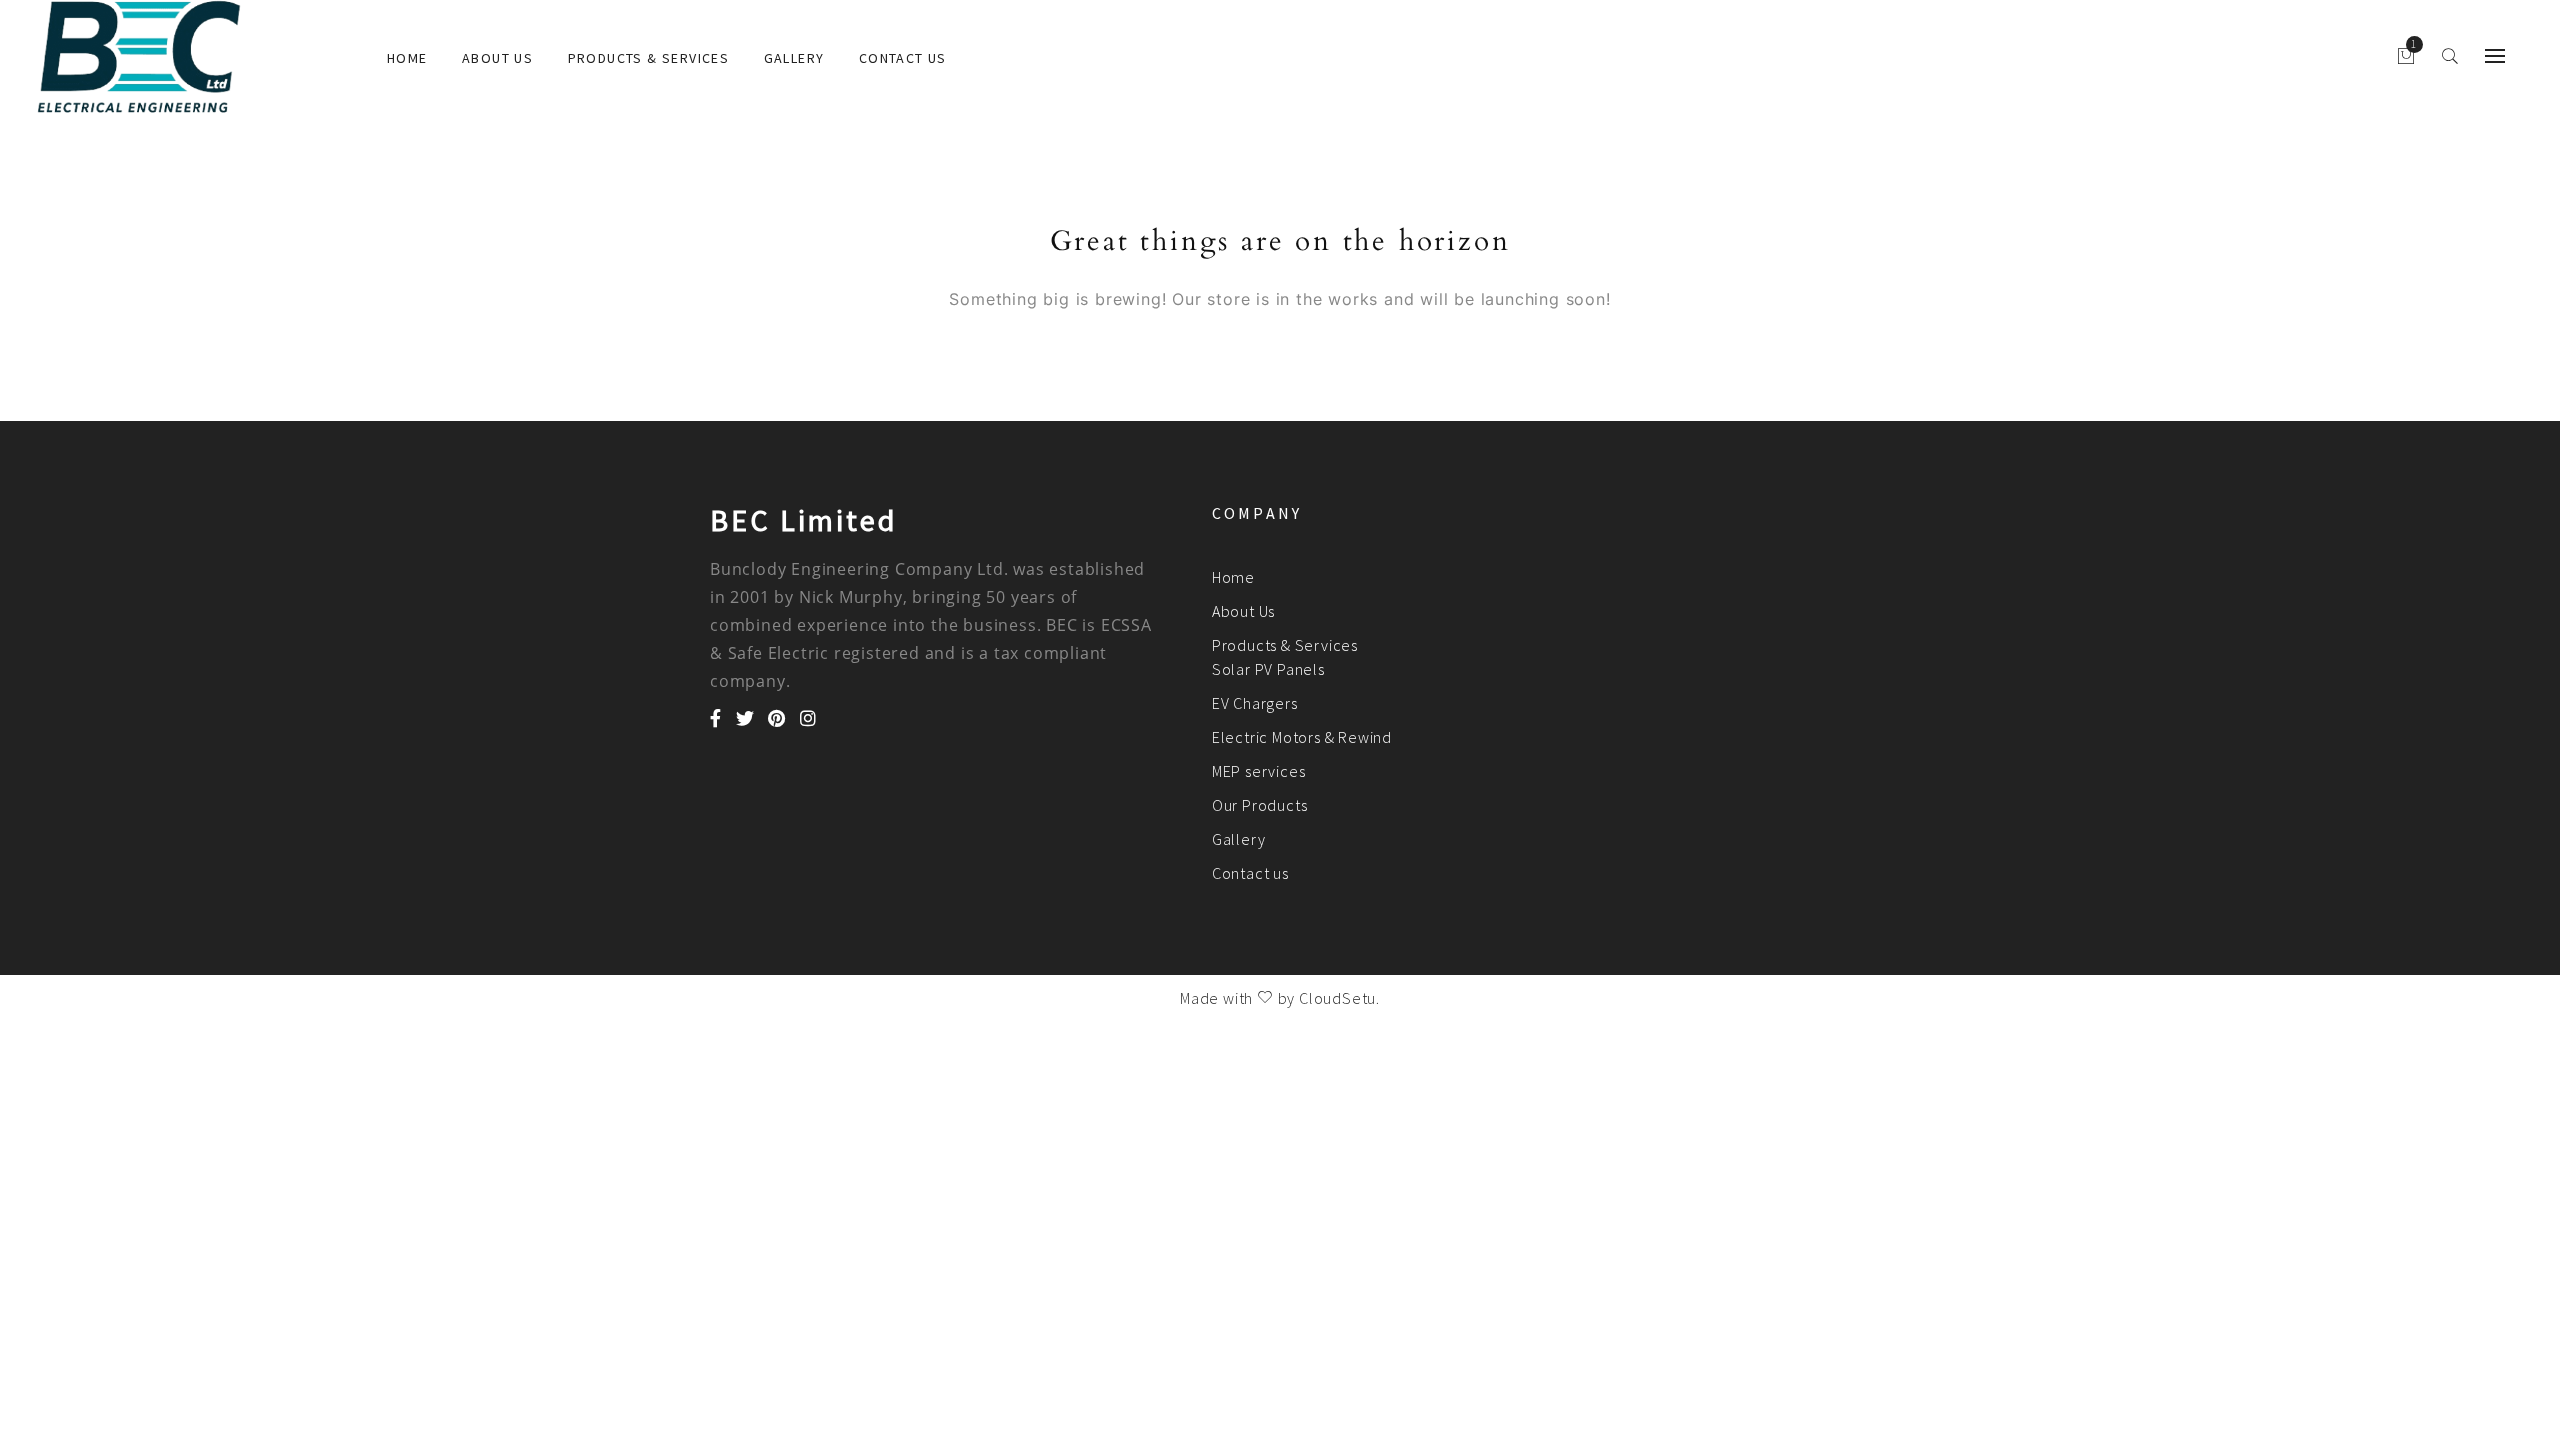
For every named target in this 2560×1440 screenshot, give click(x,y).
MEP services (1259, 771)
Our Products (1260, 805)
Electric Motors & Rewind (1302, 737)
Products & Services (649, 58)
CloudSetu (1337, 998)
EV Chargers (1255, 703)
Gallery (794, 58)
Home (407, 58)
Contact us (903, 58)
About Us (497, 58)
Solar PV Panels (1268, 669)
